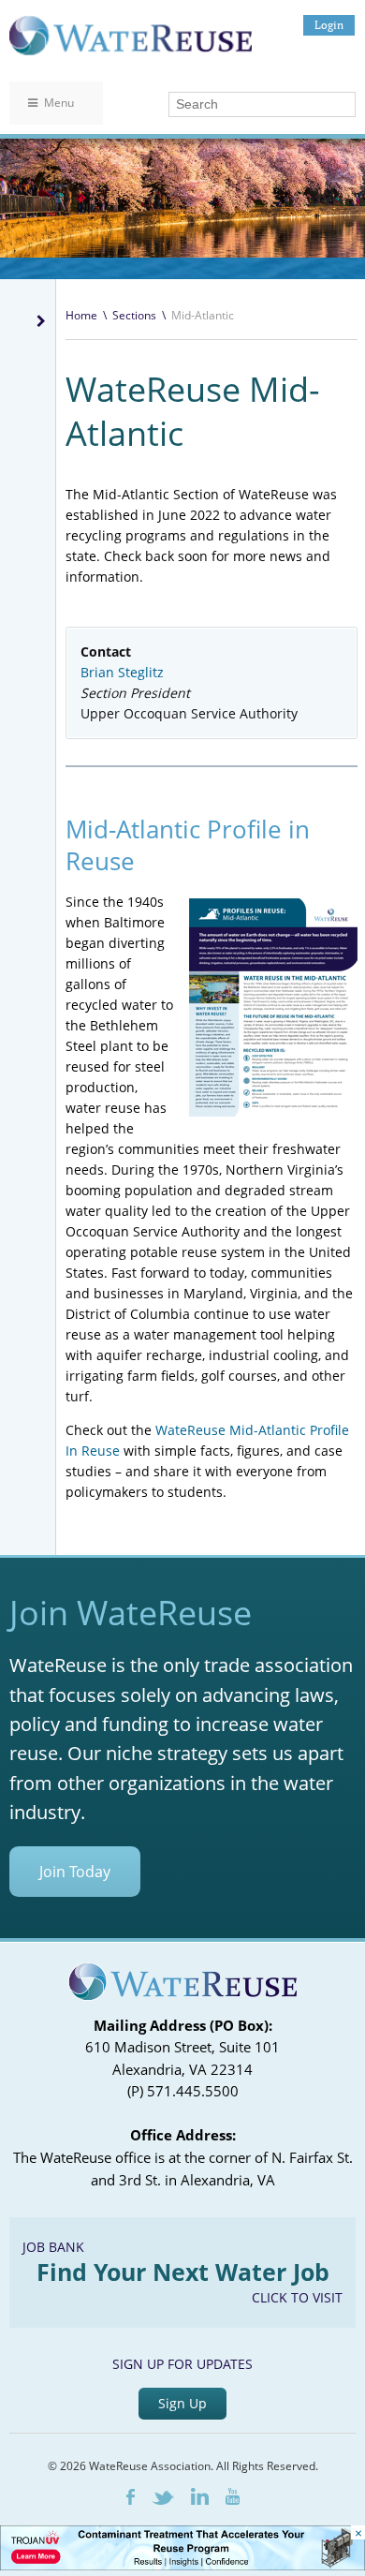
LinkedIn (200, 2496)
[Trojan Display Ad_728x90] (182, 2565)
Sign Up (182, 2403)
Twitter (163, 2498)
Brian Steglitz (122, 672)
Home (81, 315)
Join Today (75, 1872)
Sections (134, 315)
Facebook (131, 2497)
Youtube (233, 2496)
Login (329, 25)
